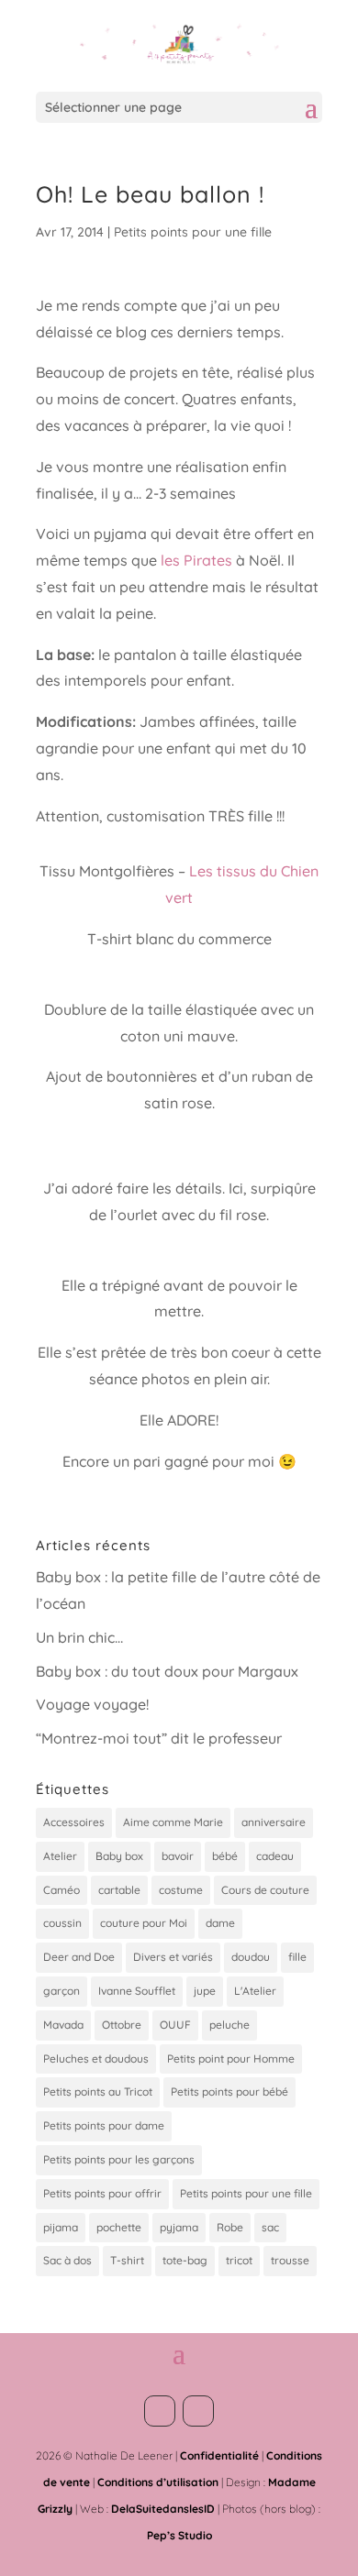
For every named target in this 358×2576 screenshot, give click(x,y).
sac (270, 2227)
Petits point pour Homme (231, 2059)
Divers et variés (173, 1957)
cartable (119, 1890)
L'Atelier (255, 1991)
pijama (61, 2227)
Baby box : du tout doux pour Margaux (167, 1671)
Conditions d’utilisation (158, 2482)
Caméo (62, 1890)
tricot (239, 2260)
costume (181, 1890)
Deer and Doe (79, 1957)
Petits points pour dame (104, 2125)
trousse (290, 2260)
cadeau (275, 1856)
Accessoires (74, 1822)
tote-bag (185, 2260)
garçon (62, 1991)
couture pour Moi (144, 1923)
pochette (119, 2227)
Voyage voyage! (92, 1704)
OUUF (175, 2025)
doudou (251, 1957)
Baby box (119, 1856)
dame (220, 1923)
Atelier (60, 1856)
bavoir (178, 1856)
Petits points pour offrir (102, 2193)
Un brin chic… (79, 1637)
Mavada (63, 2025)
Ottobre (122, 2025)
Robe (230, 2227)
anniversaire (274, 1822)
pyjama (179, 2227)
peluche (229, 2025)
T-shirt (127, 2260)
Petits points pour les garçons (119, 2159)
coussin (62, 1923)
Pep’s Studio (179, 2535)
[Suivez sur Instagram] (198, 2411)
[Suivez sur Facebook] (160, 2411)
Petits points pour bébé (229, 2092)
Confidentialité (219, 2455)
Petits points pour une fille (193, 232)
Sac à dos (67, 2260)
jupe (205, 1991)
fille (297, 1957)
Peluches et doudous (96, 2059)
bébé (225, 1856)
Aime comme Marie (173, 1822)
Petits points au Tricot (98, 2092)
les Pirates (196, 560)
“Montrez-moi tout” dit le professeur (159, 1738)
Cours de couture (265, 1890)
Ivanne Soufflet (137, 1991)
